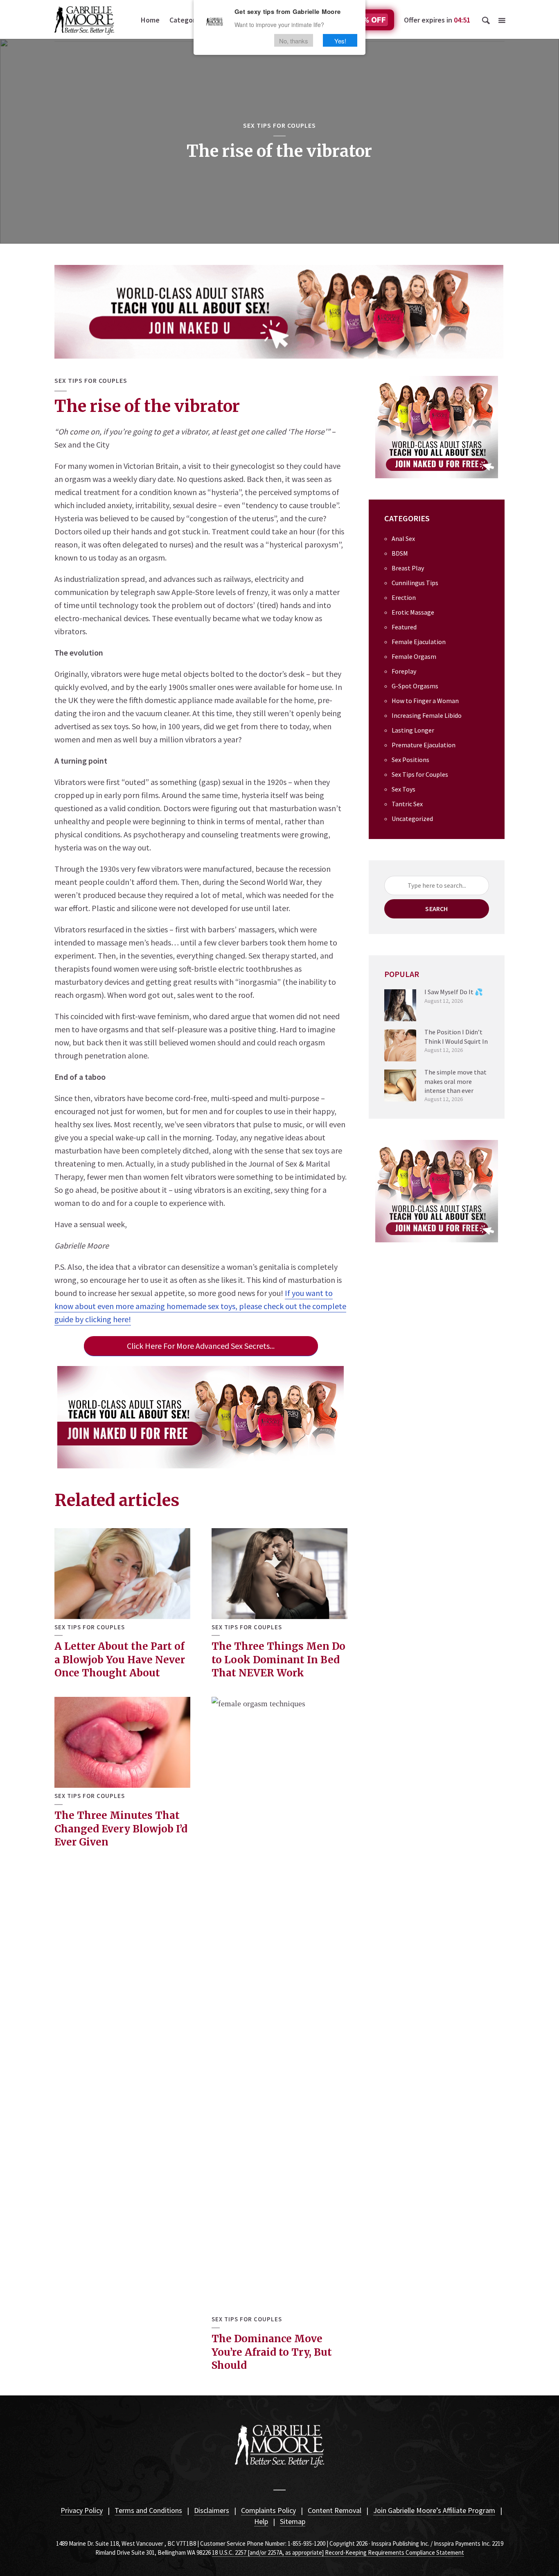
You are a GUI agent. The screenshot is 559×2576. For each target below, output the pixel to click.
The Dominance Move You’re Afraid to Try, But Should (272, 2352)
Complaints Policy (268, 2510)
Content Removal (335, 2510)
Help (261, 2521)
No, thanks (294, 40)
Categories (187, 20)
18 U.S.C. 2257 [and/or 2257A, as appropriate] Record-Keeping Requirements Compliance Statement (338, 2552)
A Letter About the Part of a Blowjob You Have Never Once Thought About (120, 1660)
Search (436, 909)
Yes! (340, 40)
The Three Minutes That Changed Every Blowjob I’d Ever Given (121, 1829)
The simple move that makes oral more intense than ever (455, 1081)
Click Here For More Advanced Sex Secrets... (201, 1346)
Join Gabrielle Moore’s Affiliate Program (434, 2510)
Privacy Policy (82, 2510)
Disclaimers (212, 2510)
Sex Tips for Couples (279, 125)
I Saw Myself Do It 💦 (454, 992)
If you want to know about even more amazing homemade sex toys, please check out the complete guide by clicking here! (200, 1306)
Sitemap (293, 2521)
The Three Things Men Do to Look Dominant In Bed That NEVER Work (278, 1660)
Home (150, 20)
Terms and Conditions (148, 2510)
